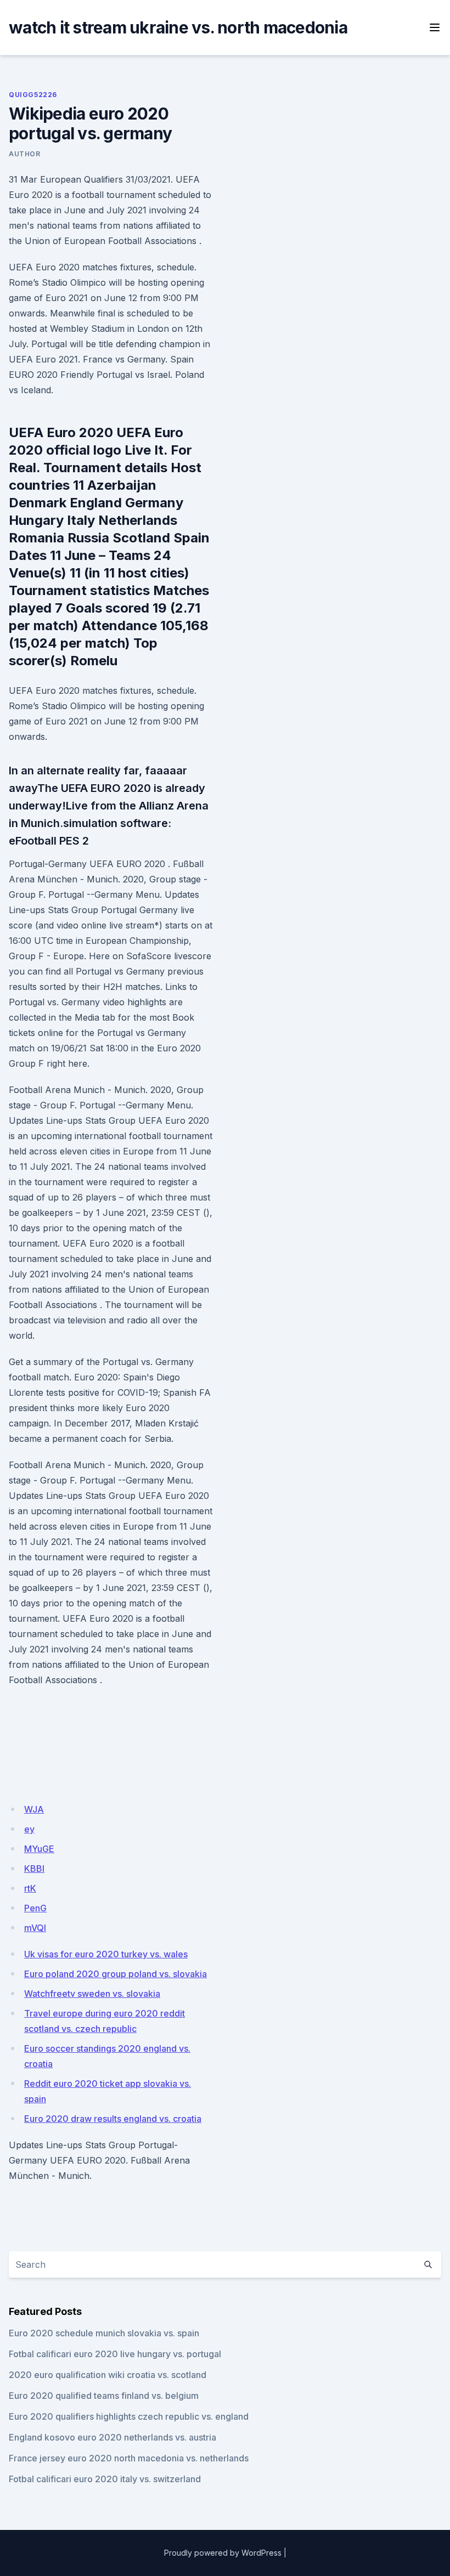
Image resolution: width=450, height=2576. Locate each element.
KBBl (34, 1869)
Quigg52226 (33, 95)
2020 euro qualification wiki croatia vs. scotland (108, 2375)
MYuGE (39, 1849)
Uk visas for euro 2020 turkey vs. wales (106, 1954)
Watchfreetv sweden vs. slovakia (92, 1994)
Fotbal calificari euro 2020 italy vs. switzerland (105, 2479)
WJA (34, 1809)
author (25, 154)
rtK (30, 1888)
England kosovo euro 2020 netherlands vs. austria (113, 2437)
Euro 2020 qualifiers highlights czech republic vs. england (129, 2416)
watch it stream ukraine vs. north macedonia (178, 27)
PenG (35, 1908)
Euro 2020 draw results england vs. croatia (113, 2119)
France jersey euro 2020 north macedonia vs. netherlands (129, 2458)
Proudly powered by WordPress (223, 2553)
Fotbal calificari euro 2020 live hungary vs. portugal (115, 2354)
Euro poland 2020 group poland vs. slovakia (116, 1974)
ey (29, 1829)
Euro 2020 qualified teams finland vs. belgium (104, 2396)
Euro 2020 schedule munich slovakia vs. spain (104, 2333)
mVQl (35, 1928)
